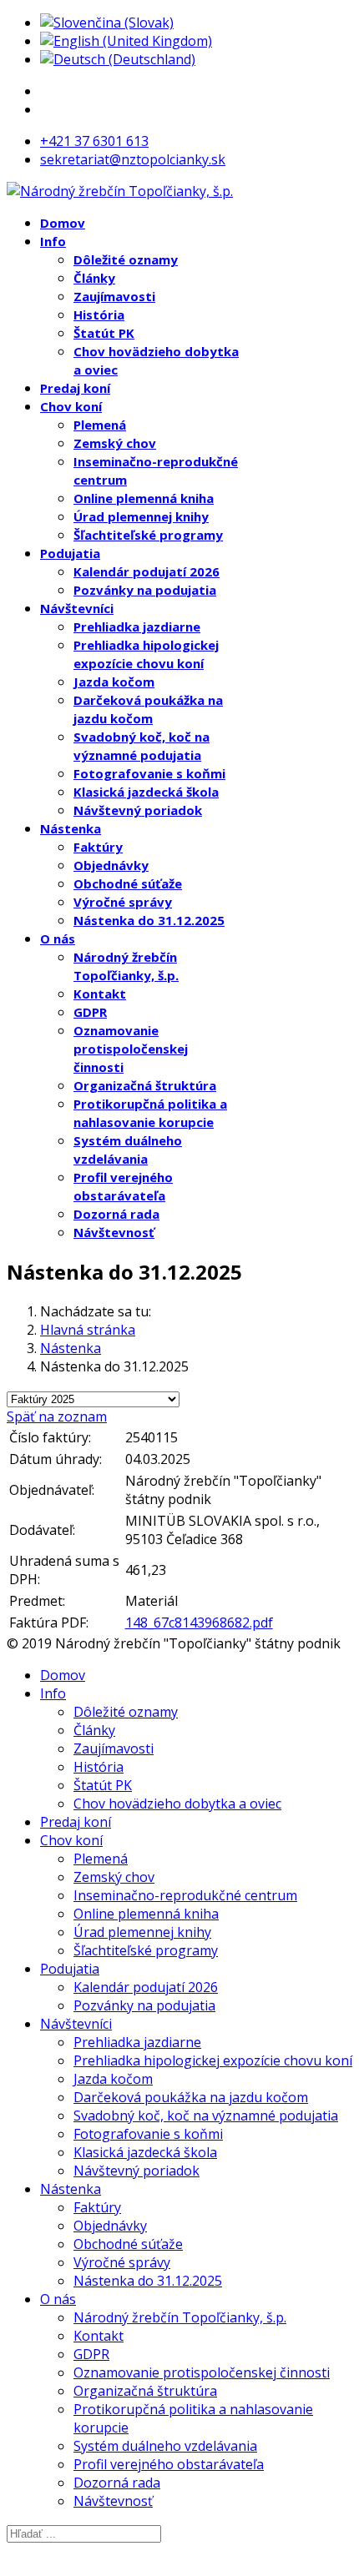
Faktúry (98, 847)
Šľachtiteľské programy (148, 535)
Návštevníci (77, 608)
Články (94, 278)
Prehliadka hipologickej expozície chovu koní (213, 2060)
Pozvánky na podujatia (145, 590)
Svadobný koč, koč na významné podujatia (206, 2116)
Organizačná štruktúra (145, 1085)
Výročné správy (123, 902)
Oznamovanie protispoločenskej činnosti (131, 1049)
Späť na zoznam (57, 1416)
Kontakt (100, 994)
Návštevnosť (114, 1232)
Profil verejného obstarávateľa (169, 2464)
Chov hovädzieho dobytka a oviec (177, 1804)
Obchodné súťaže (128, 883)
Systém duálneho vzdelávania (165, 2446)
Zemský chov (115, 443)
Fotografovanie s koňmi (149, 773)
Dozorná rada (116, 1214)
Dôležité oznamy (126, 259)
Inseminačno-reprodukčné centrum (185, 1895)
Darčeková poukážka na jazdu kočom (191, 2097)
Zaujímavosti (114, 296)
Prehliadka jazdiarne (137, 626)
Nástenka (71, 828)
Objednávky (111, 865)
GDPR (90, 1012)
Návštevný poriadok (138, 810)
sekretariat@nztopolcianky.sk (133, 159)
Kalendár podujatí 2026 (147, 571)
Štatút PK (104, 333)
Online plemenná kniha (144, 498)
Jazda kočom (114, 682)
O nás (58, 938)
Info (53, 241)
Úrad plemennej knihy (141, 516)
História (99, 314)
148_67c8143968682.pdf (199, 1623)
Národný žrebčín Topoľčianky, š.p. (180, 2317)
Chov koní (71, 406)
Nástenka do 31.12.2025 (149, 920)
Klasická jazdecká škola (146, 792)
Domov (63, 223)
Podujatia (70, 553)
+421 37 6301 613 (94, 141)
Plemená (100, 425)
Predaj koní (75, 388)
